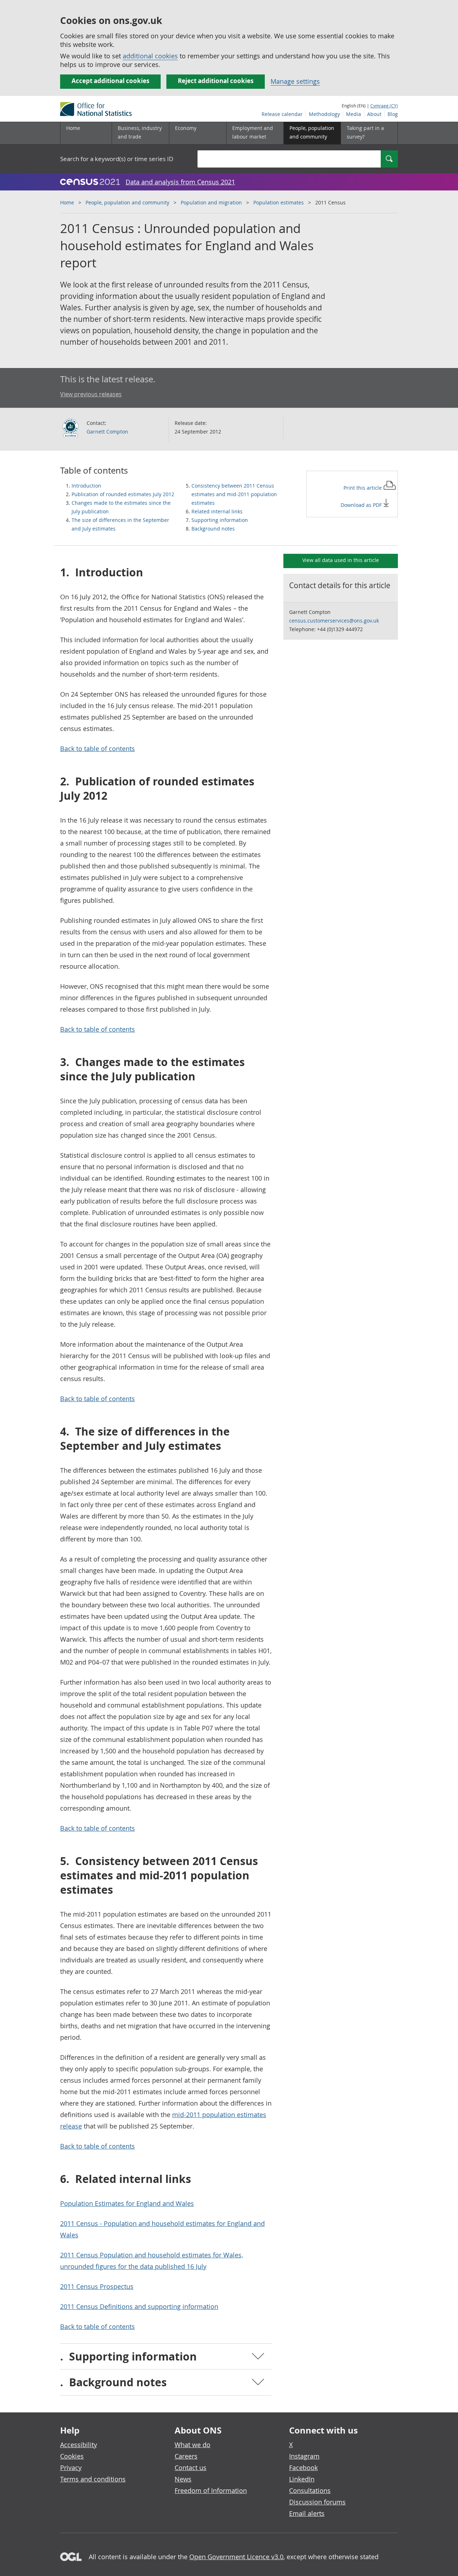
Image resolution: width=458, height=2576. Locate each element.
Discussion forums (317, 2502)
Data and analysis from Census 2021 (180, 182)
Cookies (72, 2456)
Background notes (213, 529)
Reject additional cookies (216, 81)
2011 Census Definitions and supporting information (139, 2306)
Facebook (303, 2468)
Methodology (324, 114)
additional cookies (150, 56)
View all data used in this (341, 560)
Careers (186, 2456)
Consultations (310, 2490)
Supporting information (220, 520)
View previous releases (91, 394)
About (374, 114)
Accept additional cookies (110, 81)
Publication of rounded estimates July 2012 (123, 494)
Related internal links (217, 511)
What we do (193, 2445)
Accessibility (79, 2445)
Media (354, 114)
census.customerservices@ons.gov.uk (334, 621)
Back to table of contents (98, 749)
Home (73, 128)
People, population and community (127, 202)
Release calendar (282, 114)
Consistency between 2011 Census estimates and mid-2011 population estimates (234, 494)
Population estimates (279, 202)
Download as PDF (362, 505)
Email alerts (307, 2513)
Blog (393, 114)
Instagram (304, 2456)
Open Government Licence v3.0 (236, 2557)
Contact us (191, 2468)
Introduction (86, 486)
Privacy (71, 2468)
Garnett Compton (107, 432)
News (183, 2479)
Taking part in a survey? (365, 132)
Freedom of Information (211, 2490)
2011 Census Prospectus (97, 2286)
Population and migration (211, 202)
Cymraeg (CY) (384, 106)
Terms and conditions (93, 2479)
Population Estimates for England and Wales (127, 2203)
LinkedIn (302, 2479)
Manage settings (295, 81)
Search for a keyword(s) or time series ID (117, 159)
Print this (363, 488)
